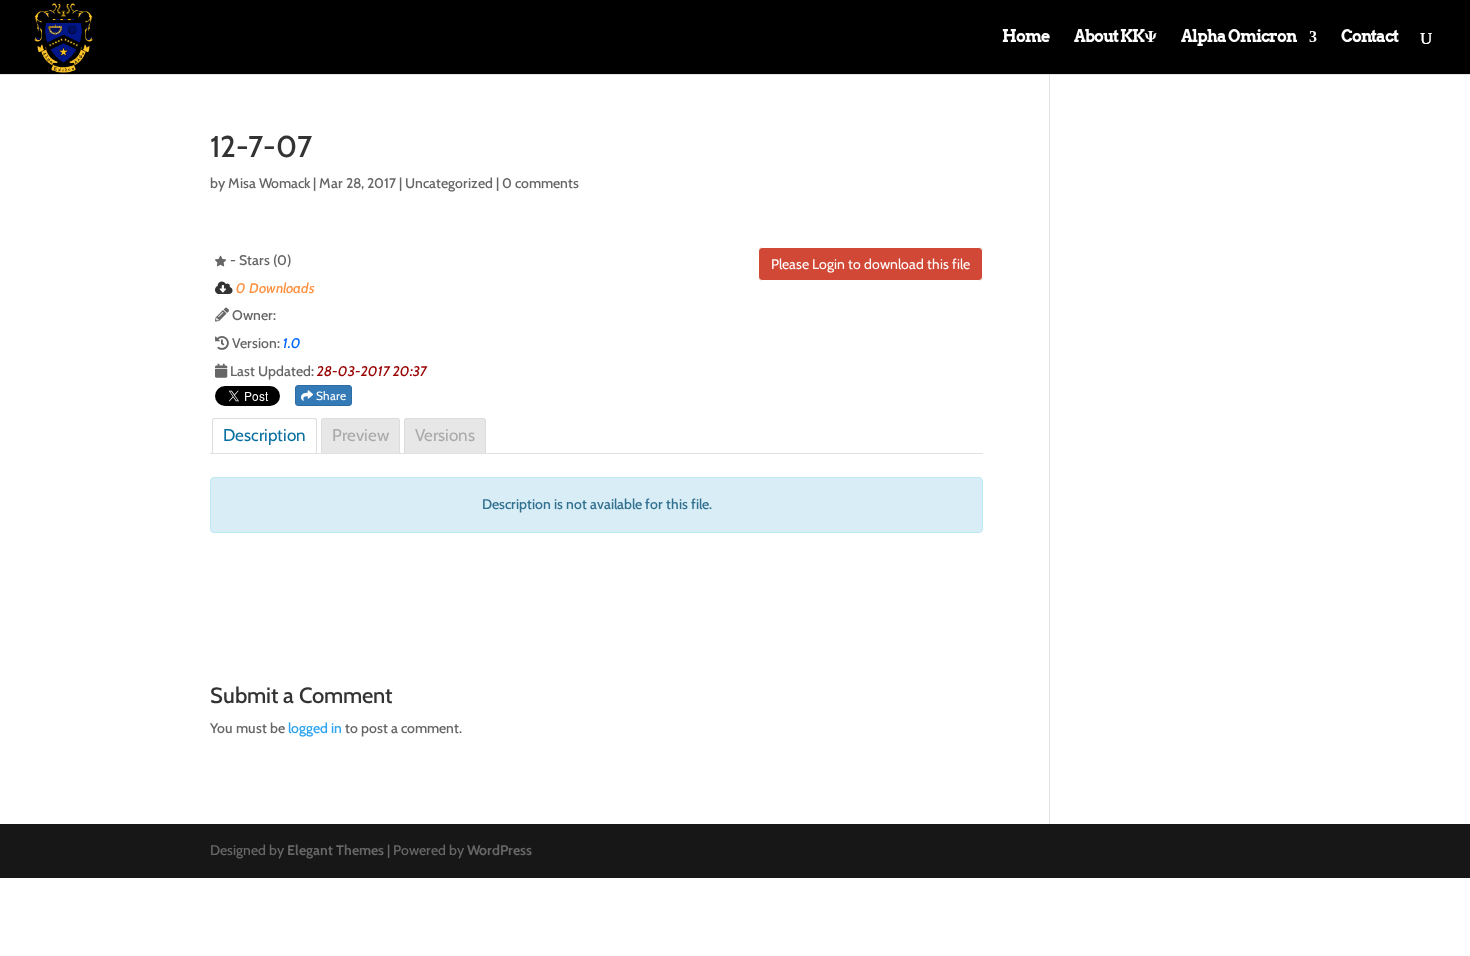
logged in (315, 728)
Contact (1369, 38)
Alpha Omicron (1238, 38)
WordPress (499, 850)
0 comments (540, 183)
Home (1025, 38)
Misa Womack (269, 183)
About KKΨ (1115, 38)
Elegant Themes (335, 850)
